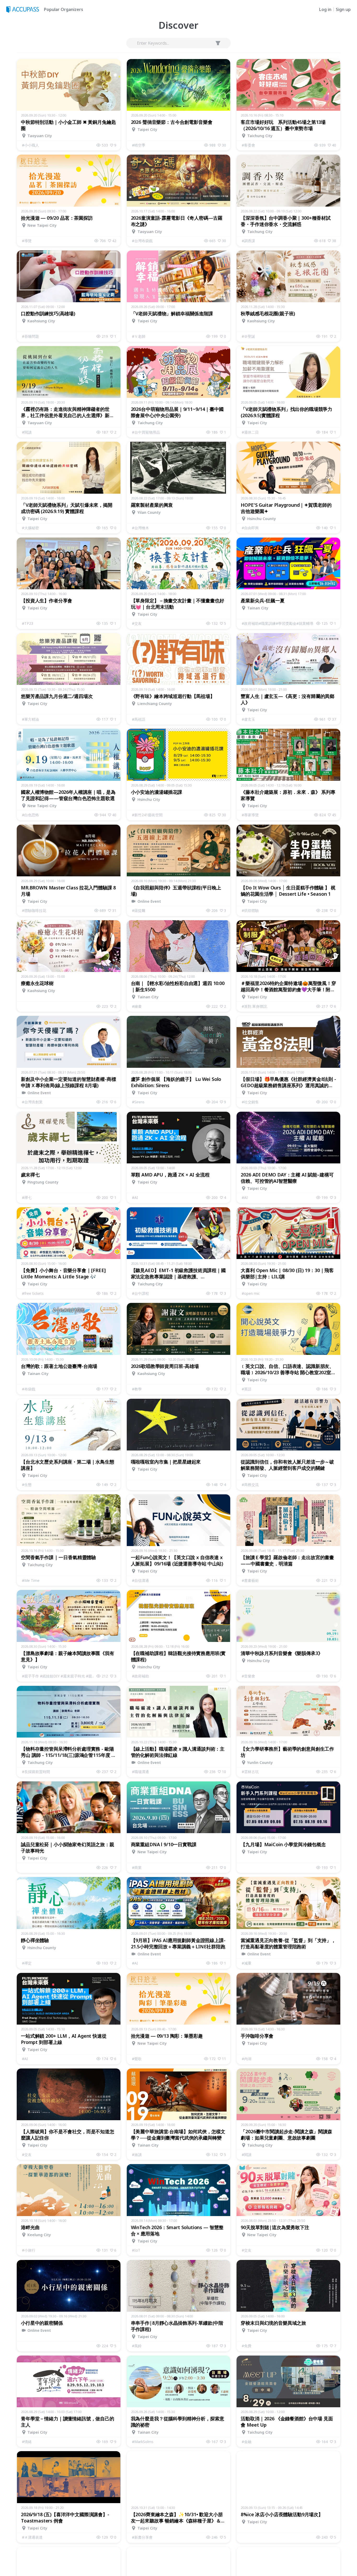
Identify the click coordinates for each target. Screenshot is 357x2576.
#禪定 (27, 1963)
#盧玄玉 (248, 719)
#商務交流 (250, 1485)
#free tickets (33, 1293)
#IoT (136, 2250)
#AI (135, 1197)
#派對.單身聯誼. (255, 1006)
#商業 (137, 1867)
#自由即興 (250, 528)
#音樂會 (248, 1676)
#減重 (247, 1963)
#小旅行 (29, 2250)
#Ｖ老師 (139, 336)
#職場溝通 (140, 1772)
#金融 (247, 2442)
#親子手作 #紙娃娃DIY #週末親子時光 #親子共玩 (59, 1676)
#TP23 (28, 623)
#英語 (247, 1389)
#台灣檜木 (140, 528)
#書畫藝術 (250, 1580)
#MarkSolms (143, 2442)
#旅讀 (137, 2155)
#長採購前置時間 (36, 1772)
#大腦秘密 (30, 528)
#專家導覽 (250, 815)
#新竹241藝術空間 (147, 815)
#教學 (137, 1389)
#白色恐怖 (30, 815)
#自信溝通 (140, 1580)
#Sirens (138, 1102)
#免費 (247, 2346)
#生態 (27, 1485)
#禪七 (27, 1197)
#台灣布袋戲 (142, 241)
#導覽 (27, 241)
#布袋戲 (29, 1389)
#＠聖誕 (248, 336)
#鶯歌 (137, 2059)
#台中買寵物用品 (146, 432)
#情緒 (27, 2442)
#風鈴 (137, 2346)
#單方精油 (30, 719)
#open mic (251, 1293)
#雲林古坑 (250, 1772)
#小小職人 (30, 145)
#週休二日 (250, 432)
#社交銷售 (250, 1102)
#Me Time (31, 1580)
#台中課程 (140, 1293)
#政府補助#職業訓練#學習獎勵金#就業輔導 (278, 623)
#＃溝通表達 (32, 2537)
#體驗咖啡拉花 (34, 910)
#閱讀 (27, 432)
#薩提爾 (139, 910)
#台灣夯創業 (32, 1102)
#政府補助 (140, 1676)
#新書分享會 (142, 2537)
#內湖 (247, 2059)
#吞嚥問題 (30, 336)
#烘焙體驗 (250, 910)
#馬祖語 (139, 719)
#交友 (137, 623)
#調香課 (248, 241)
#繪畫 (137, 1006)
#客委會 (248, 145)
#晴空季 (139, 145)
